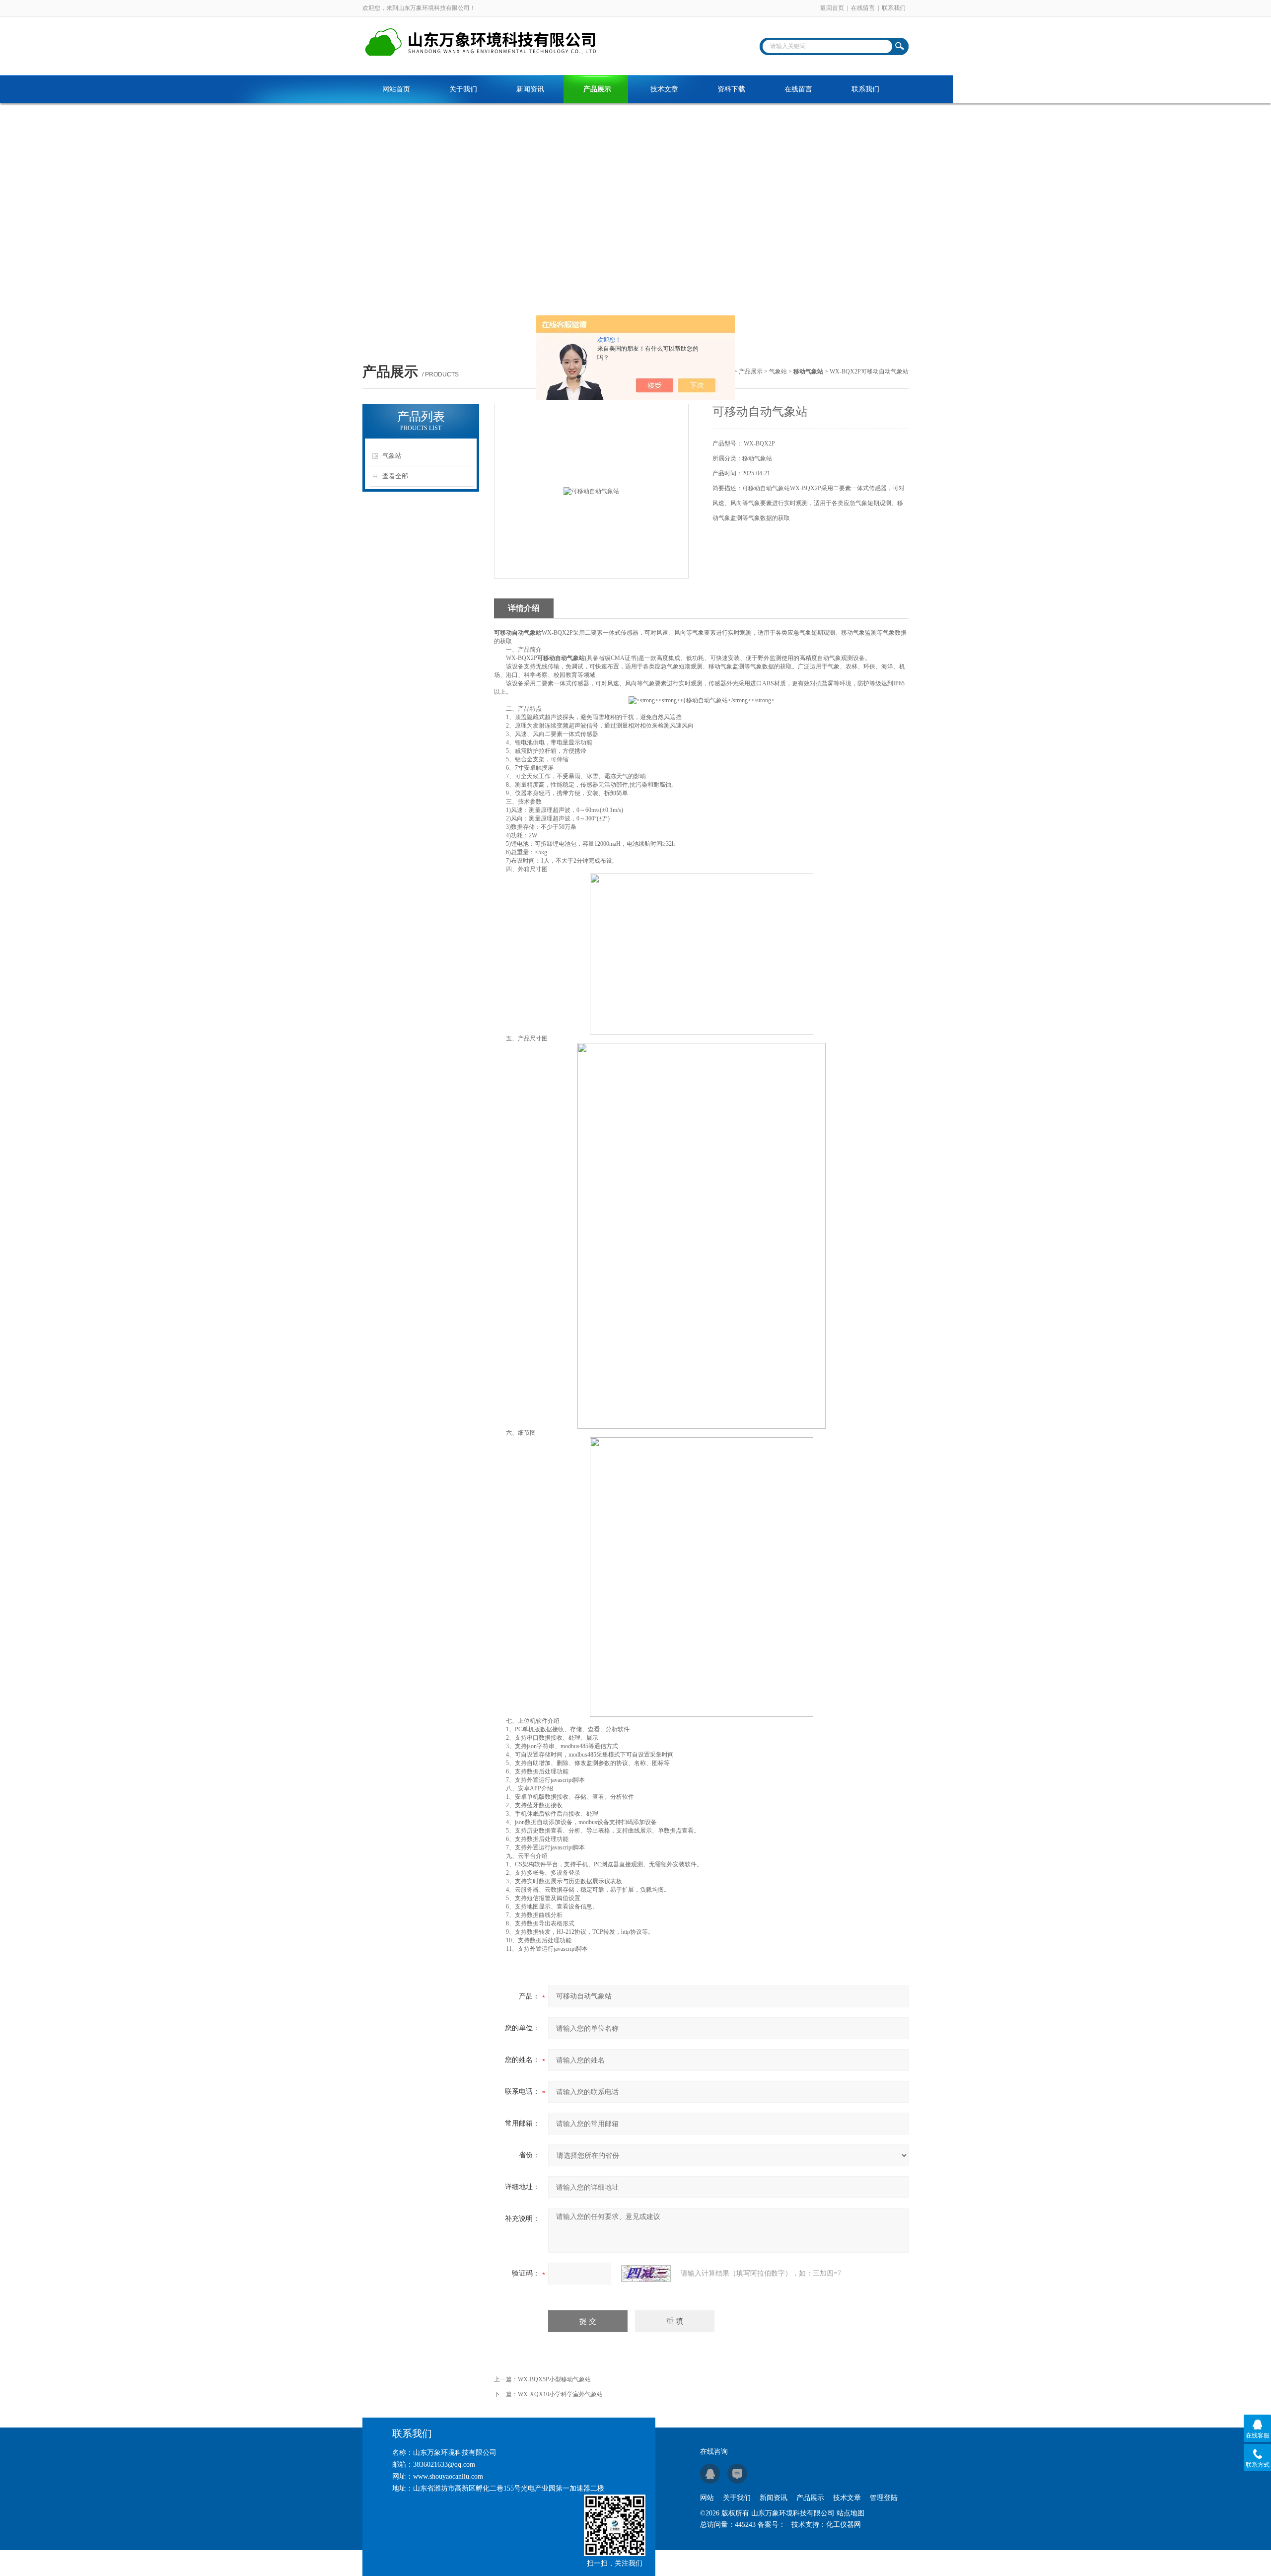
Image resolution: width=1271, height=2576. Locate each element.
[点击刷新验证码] (646, 2274)
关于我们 (463, 89)
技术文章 (664, 89)
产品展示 (597, 89)
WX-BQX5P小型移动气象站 (554, 2379)
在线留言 (863, 8)
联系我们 (894, 8)
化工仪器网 (844, 2525)
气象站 (778, 371)
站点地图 (850, 2513)
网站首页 (396, 89)
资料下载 (731, 89)
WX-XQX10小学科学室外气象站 (560, 2394)
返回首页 (832, 8)
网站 (707, 2498)
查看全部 (395, 476)
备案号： (772, 2525)
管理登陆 (884, 2498)
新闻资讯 (530, 89)
